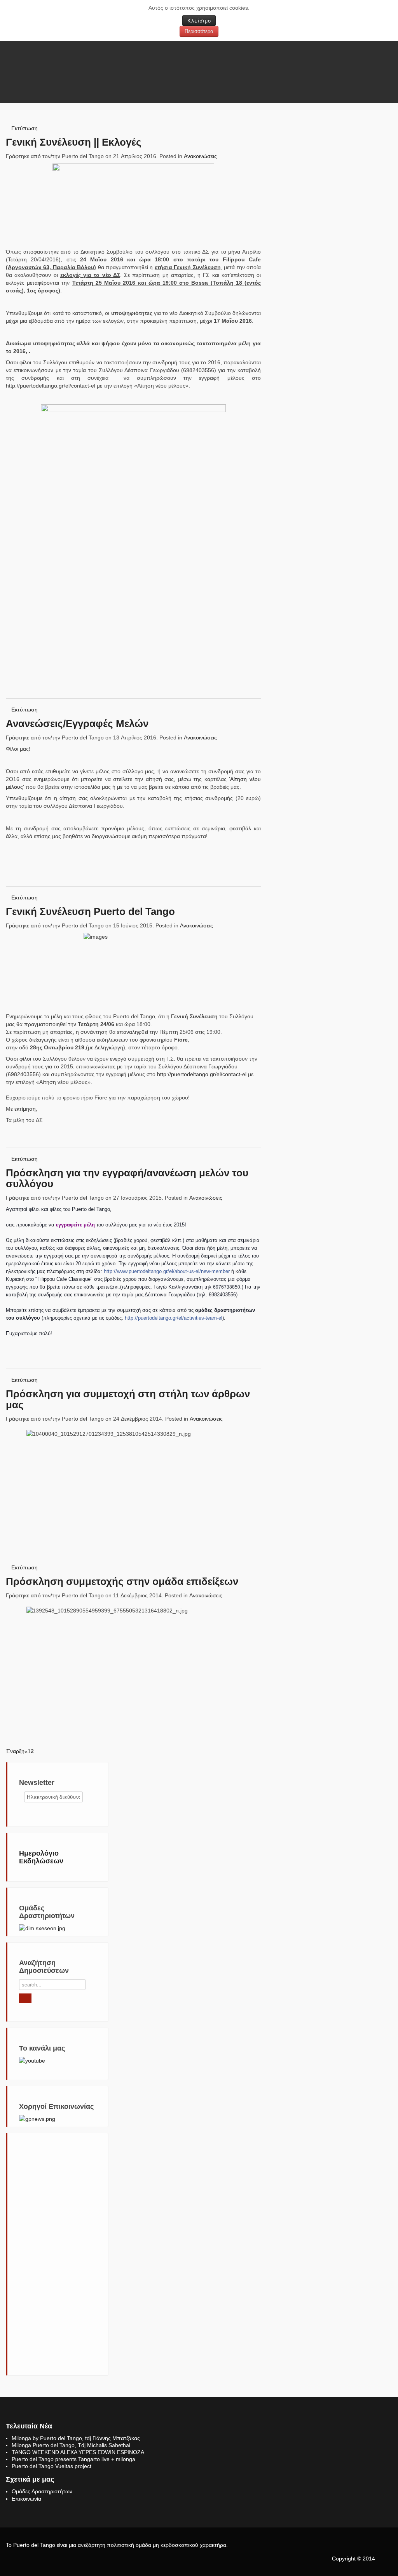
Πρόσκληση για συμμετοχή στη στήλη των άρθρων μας (128, 1399)
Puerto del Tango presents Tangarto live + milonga (73, 2459)
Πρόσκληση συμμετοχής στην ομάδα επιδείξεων (122, 1581)
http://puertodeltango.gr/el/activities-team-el (174, 1318)
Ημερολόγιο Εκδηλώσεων (41, 1857)
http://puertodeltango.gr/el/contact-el (202, 1074)
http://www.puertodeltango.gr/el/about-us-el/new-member (167, 1271)
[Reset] (25, 1998)
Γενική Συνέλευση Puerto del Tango (90, 911)
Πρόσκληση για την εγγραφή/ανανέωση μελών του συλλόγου (127, 1178)
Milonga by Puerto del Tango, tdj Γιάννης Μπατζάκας (76, 2438)
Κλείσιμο (199, 20)
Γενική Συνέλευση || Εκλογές (74, 142)
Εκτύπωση (24, 128)
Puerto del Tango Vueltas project (51, 2466)
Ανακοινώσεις (200, 156)
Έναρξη (15, 1751)
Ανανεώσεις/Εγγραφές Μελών (77, 724)
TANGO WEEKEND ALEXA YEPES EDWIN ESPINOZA (78, 2452)
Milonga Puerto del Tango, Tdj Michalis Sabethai (71, 2445)
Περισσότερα (199, 31)
